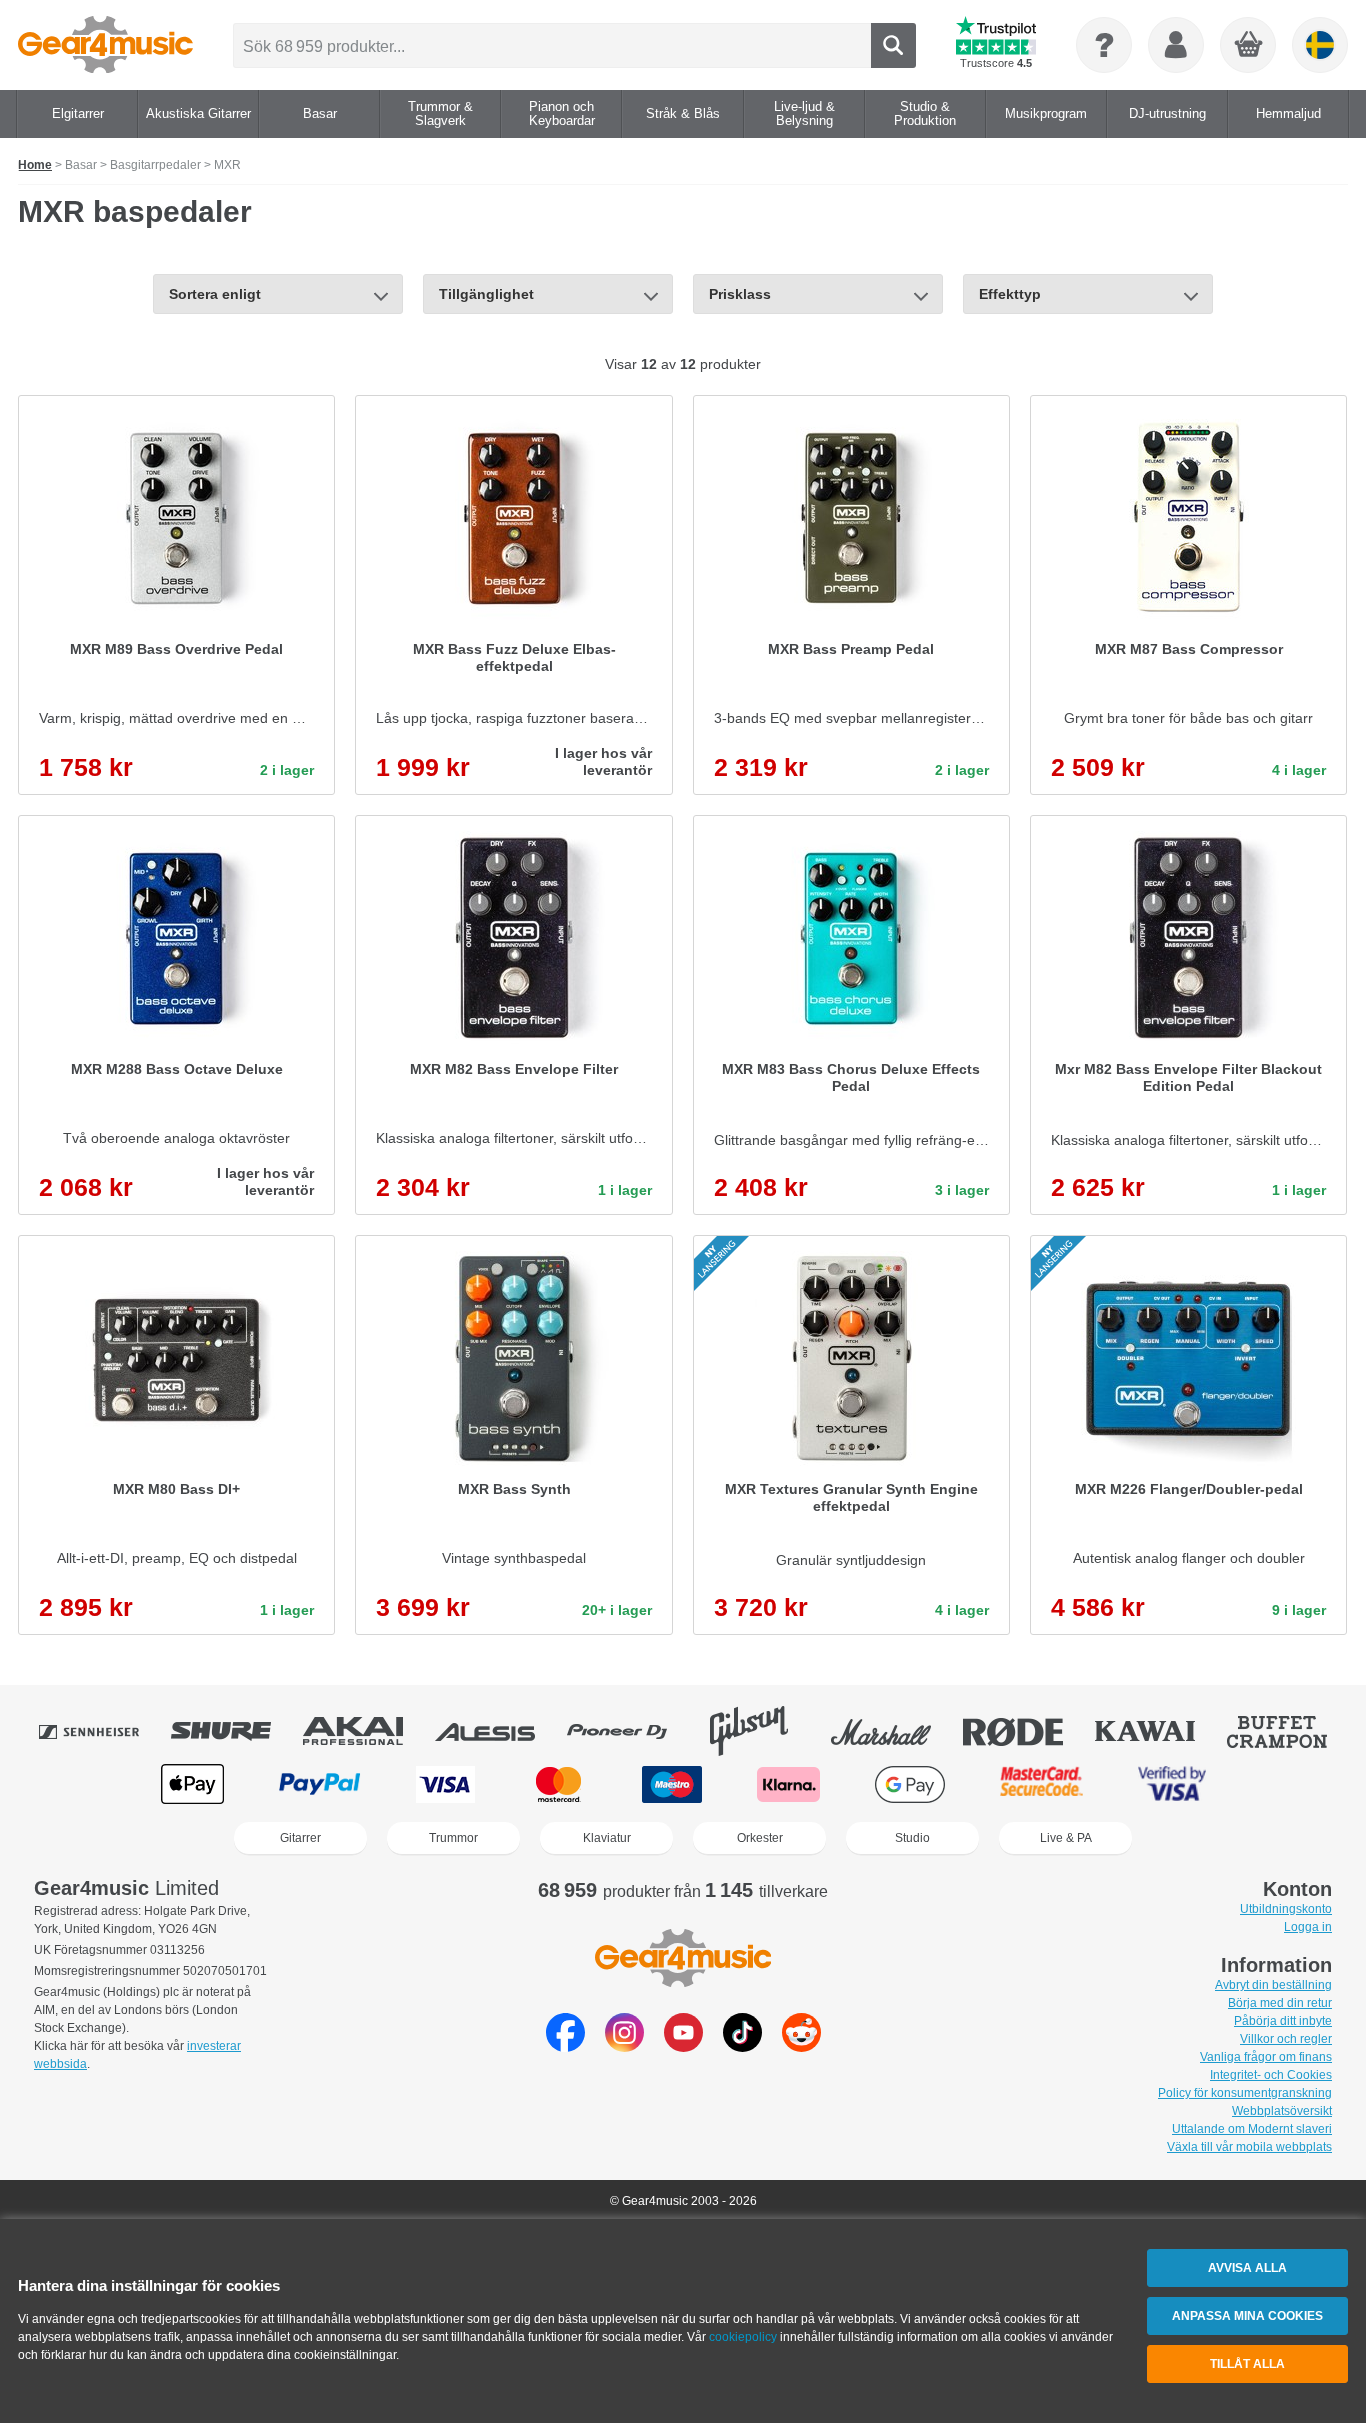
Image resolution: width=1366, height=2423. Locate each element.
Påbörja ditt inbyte (1283, 2021)
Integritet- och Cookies (1271, 2075)
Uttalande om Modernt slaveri (1252, 2129)
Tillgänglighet (486, 294)
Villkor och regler (1286, 2039)
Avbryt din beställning (1273, 1985)
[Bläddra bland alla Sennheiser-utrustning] (103, 1731)
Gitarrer (300, 1838)
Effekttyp (1010, 294)
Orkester (760, 1838)
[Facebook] (565, 2046)
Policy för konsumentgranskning (1245, 2093)
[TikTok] (742, 2046)
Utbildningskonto (1286, 1909)
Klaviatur (607, 1838)
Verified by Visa (1172, 1784)
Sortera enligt (215, 294)
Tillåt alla (1247, 2364)
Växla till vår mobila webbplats (1249, 2147)
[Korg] (1249, 46)
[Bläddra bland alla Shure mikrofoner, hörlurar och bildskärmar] (235, 1731)
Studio (912, 1838)
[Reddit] (801, 2046)
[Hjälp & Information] (1104, 45)
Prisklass (740, 294)
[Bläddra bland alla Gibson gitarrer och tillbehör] (763, 1731)
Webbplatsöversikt (1282, 2111)
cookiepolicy (743, 2337)
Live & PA (1066, 1838)
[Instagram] (624, 2046)
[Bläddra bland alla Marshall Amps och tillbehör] (895, 1731)
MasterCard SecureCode (1041, 1784)
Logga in (1308, 1927)
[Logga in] (1176, 45)
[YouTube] (683, 2046)
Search (893, 45)
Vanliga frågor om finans (1266, 2057)
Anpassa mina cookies (1247, 2316)
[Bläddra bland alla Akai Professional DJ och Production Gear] (367, 1731)
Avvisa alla (1247, 2268)
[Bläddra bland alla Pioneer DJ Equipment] (631, 1731)
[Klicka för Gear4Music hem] (105, 45)
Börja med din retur (1280, 2003)
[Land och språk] (1320, 45)
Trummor (453, 1838)
